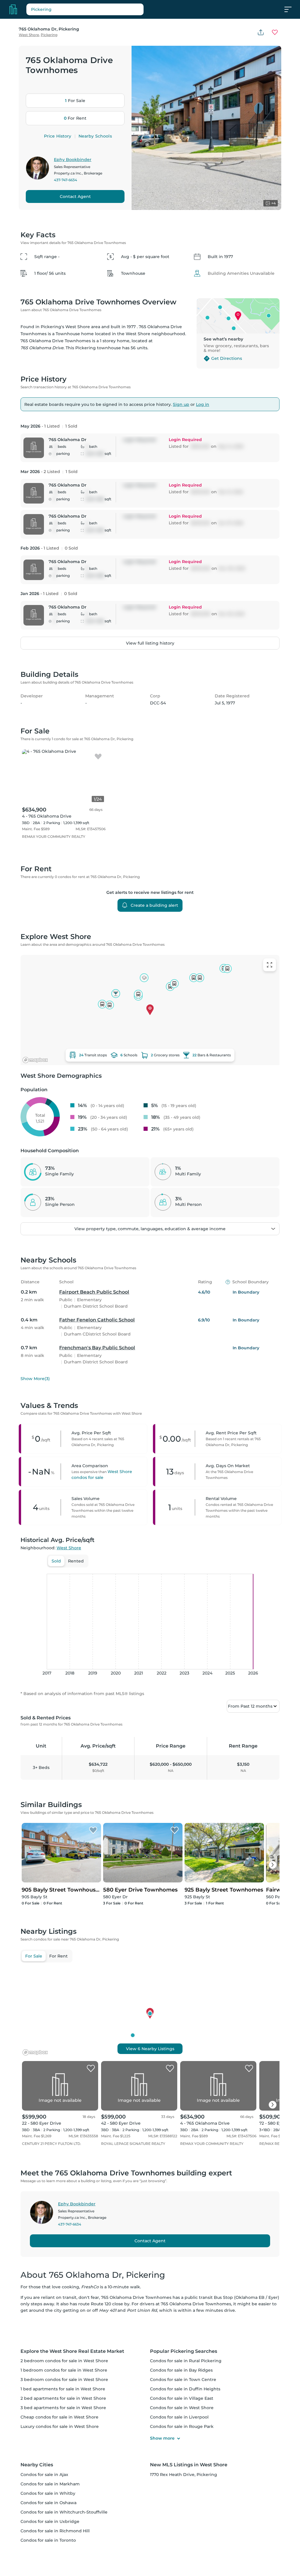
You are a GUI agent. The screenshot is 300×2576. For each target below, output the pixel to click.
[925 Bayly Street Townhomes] (256, 1831)
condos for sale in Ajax (44, 2475)
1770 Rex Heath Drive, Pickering (184, 2475)
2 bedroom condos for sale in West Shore (64, 2361)
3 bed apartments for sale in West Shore (63, 2408)
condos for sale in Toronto (48, 2540)
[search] (100, 9)
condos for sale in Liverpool (179, 2417)
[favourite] (275, 32)
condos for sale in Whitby (48, 2493)
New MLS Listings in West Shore (189, 2465)
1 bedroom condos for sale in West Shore (64, 2370)
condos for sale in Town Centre (183, 2380)
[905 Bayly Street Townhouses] (93, 1831)
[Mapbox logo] (35, 1060)
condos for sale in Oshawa (48, 2503)
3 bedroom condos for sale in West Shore (64, 2380)
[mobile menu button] (291, 9)
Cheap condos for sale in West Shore (59, 2417)
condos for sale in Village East (182, 2398)
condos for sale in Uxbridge (50, 2521)
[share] (261, 32)
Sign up (181, 404)
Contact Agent (75, 196)
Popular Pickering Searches (184, 2351)
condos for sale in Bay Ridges (181, 2370)
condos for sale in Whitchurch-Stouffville (64, 2512)
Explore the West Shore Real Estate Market (72, 2351)
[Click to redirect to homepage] (13, 9)
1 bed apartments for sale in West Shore (63, 2389)
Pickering (49, 35)
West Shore (29, 35)
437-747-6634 (65, 180)
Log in (203, 404)
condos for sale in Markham (50, 2484)
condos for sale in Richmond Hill (55, 2531)
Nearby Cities (37, 2465)
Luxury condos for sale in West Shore (60, 2426)
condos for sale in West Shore (182, 2408)
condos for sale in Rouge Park (182, 2426)
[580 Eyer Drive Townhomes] (175, 1831)
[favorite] (98, 757)
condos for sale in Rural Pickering (186, 2361)
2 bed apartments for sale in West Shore (63, 2398)
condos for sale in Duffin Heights (185, 2389)
